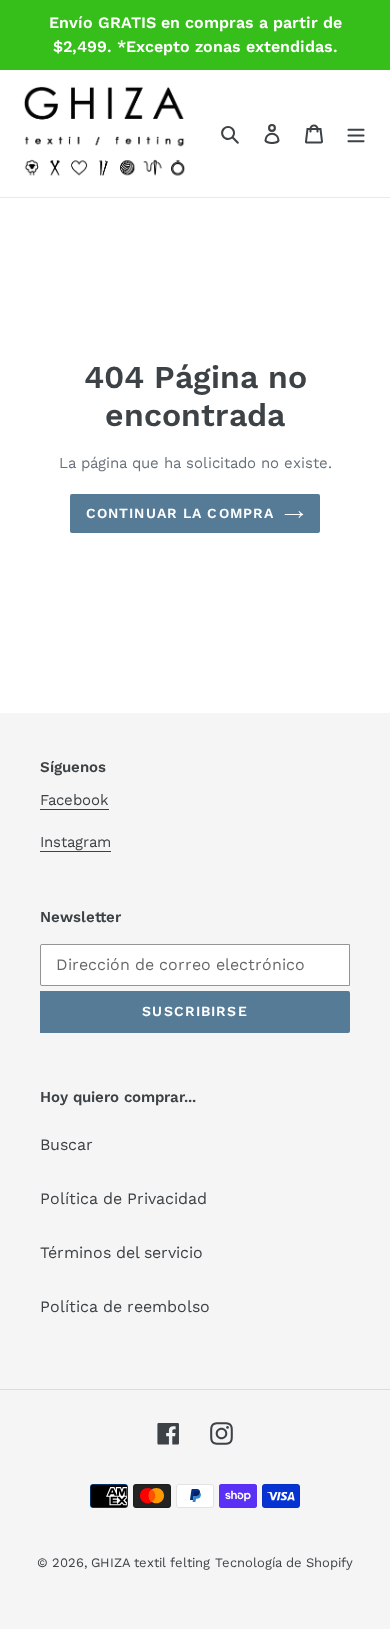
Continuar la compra (180, 513)
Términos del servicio (121, 1252)
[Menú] (356, 133)
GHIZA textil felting (150, 1562)
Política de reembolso (125, 1306)
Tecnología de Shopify (284, 1562)
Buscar (66, 1144)
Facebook (74, 800)
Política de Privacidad (123, 1198)
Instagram (75, 842)
